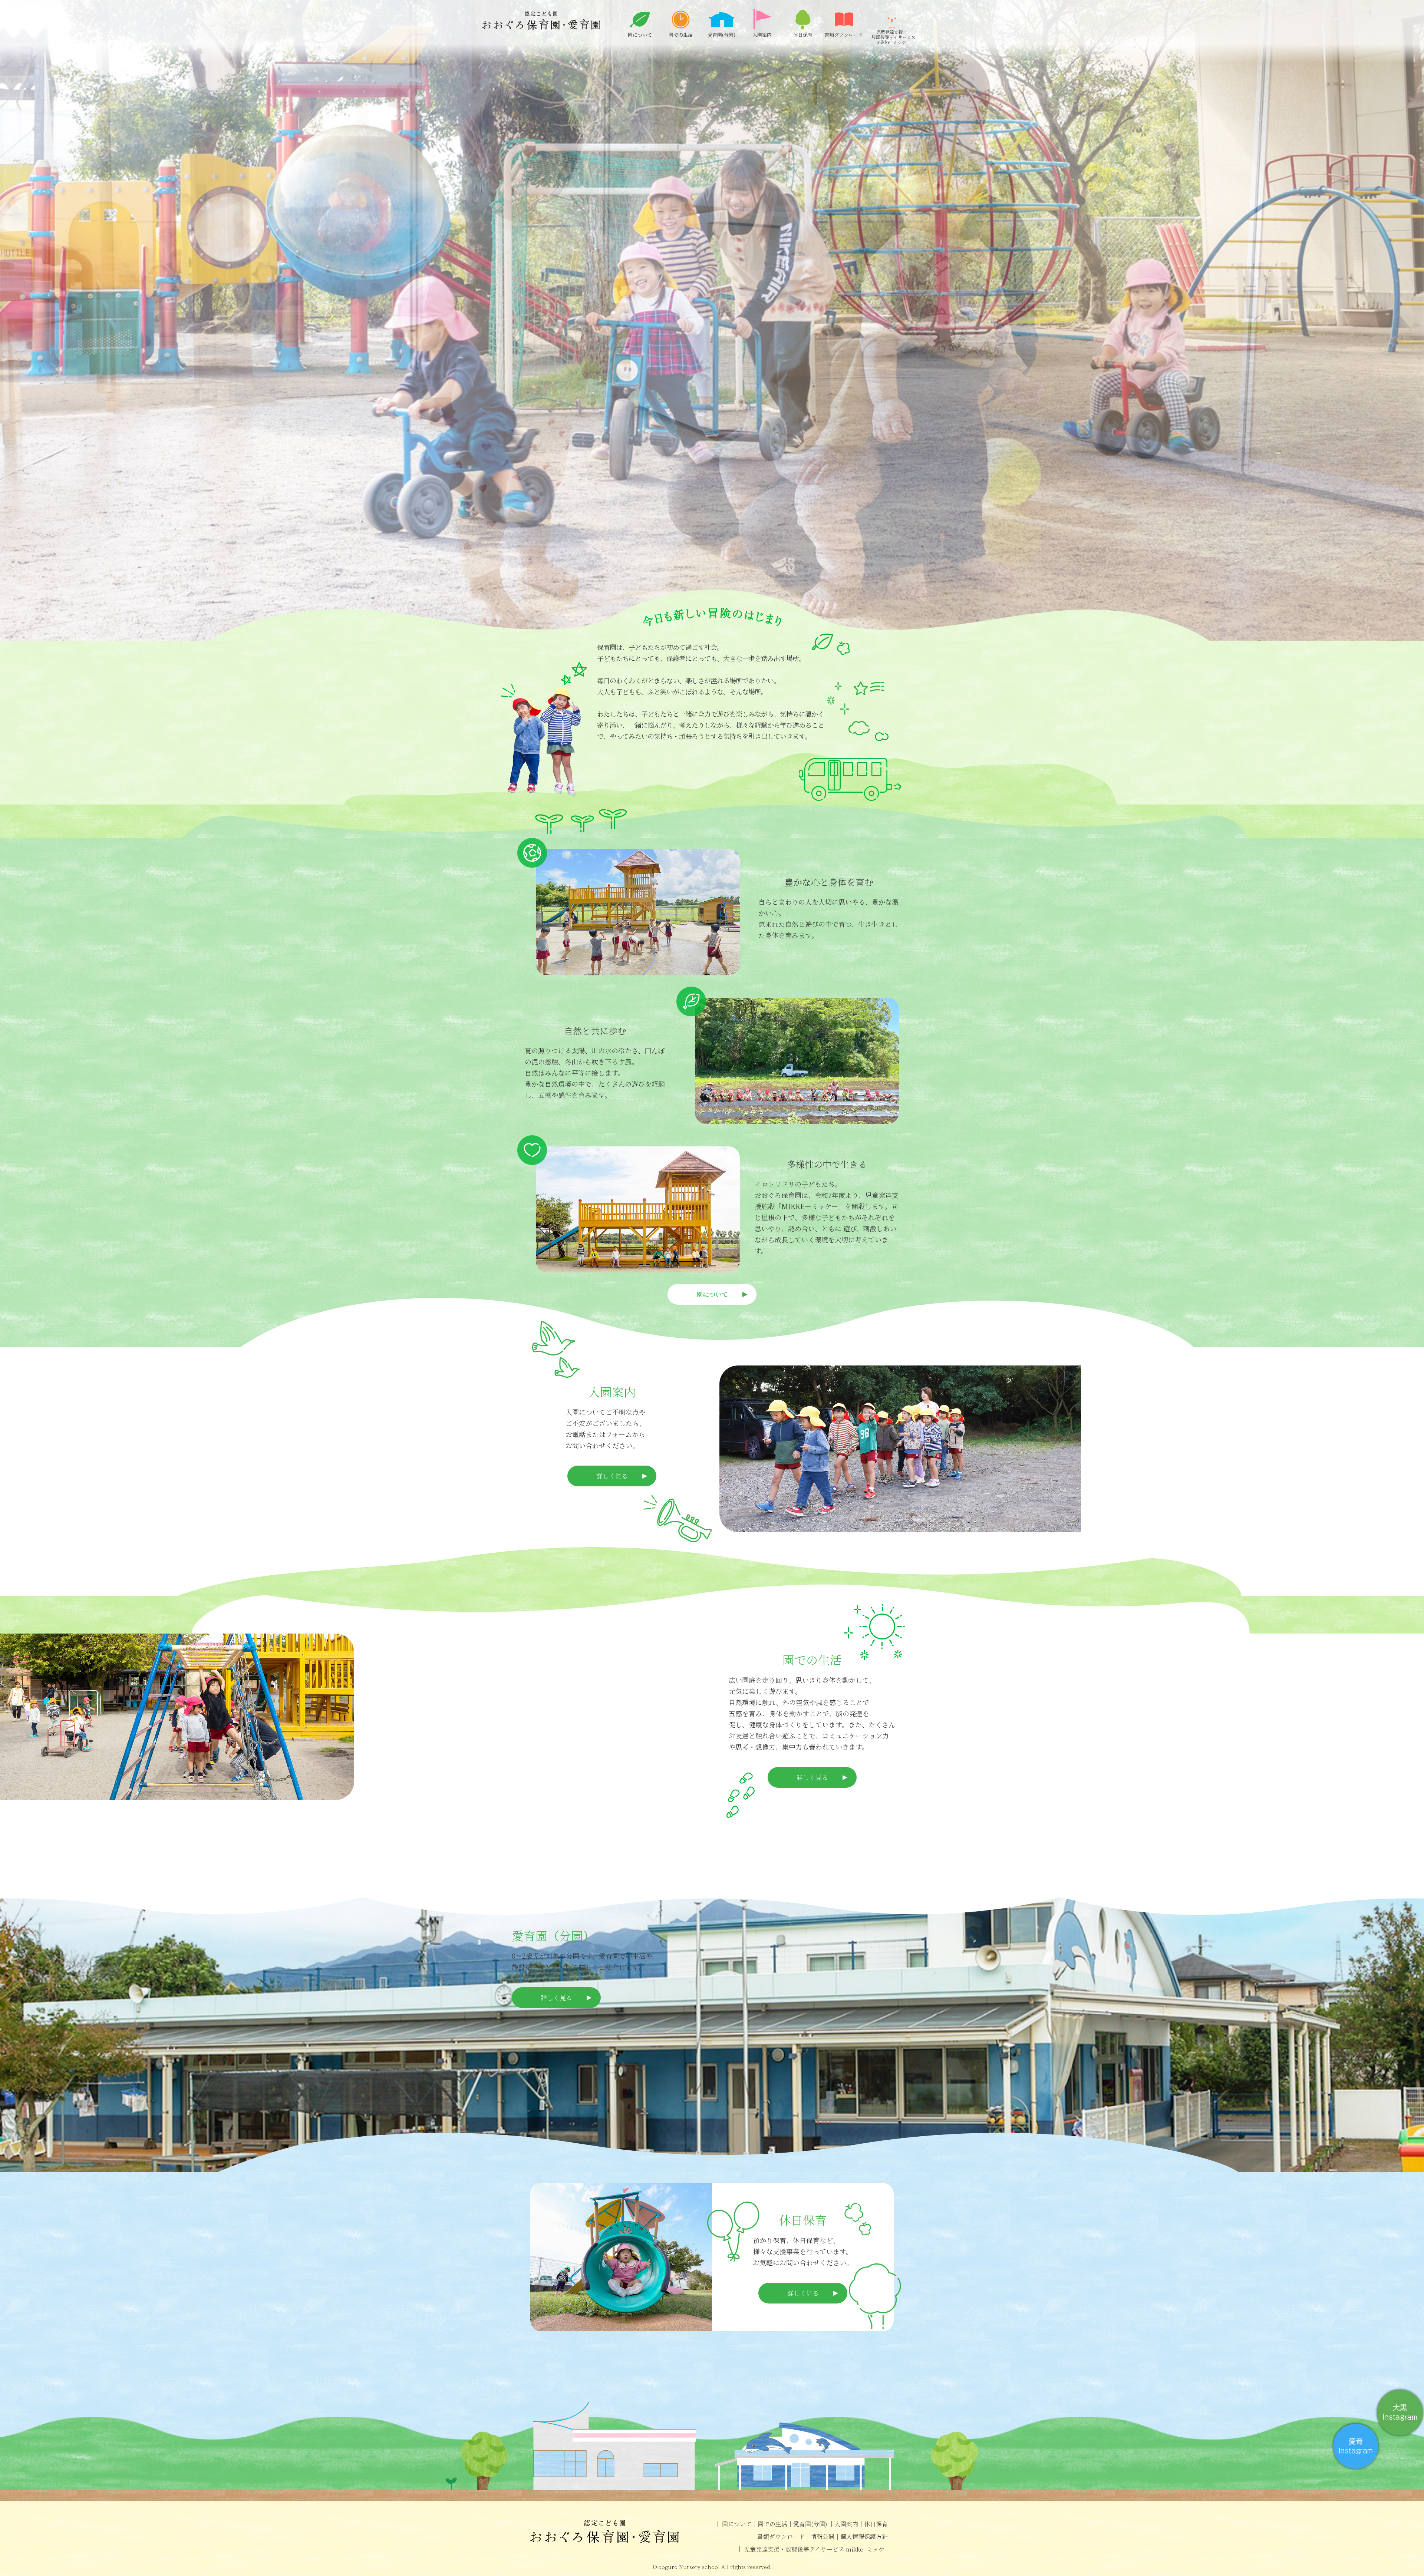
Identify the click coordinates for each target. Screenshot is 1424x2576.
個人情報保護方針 (864, 2537)
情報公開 (823, 2537)
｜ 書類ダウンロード (777, 2537)
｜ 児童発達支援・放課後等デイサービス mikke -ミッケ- (812, 2549)
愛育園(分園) (811, 2524)
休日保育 (876, 2524)
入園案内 (846, 2524)
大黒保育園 (541, 20)
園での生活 (772, 2524)
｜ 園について (733, 2524)
